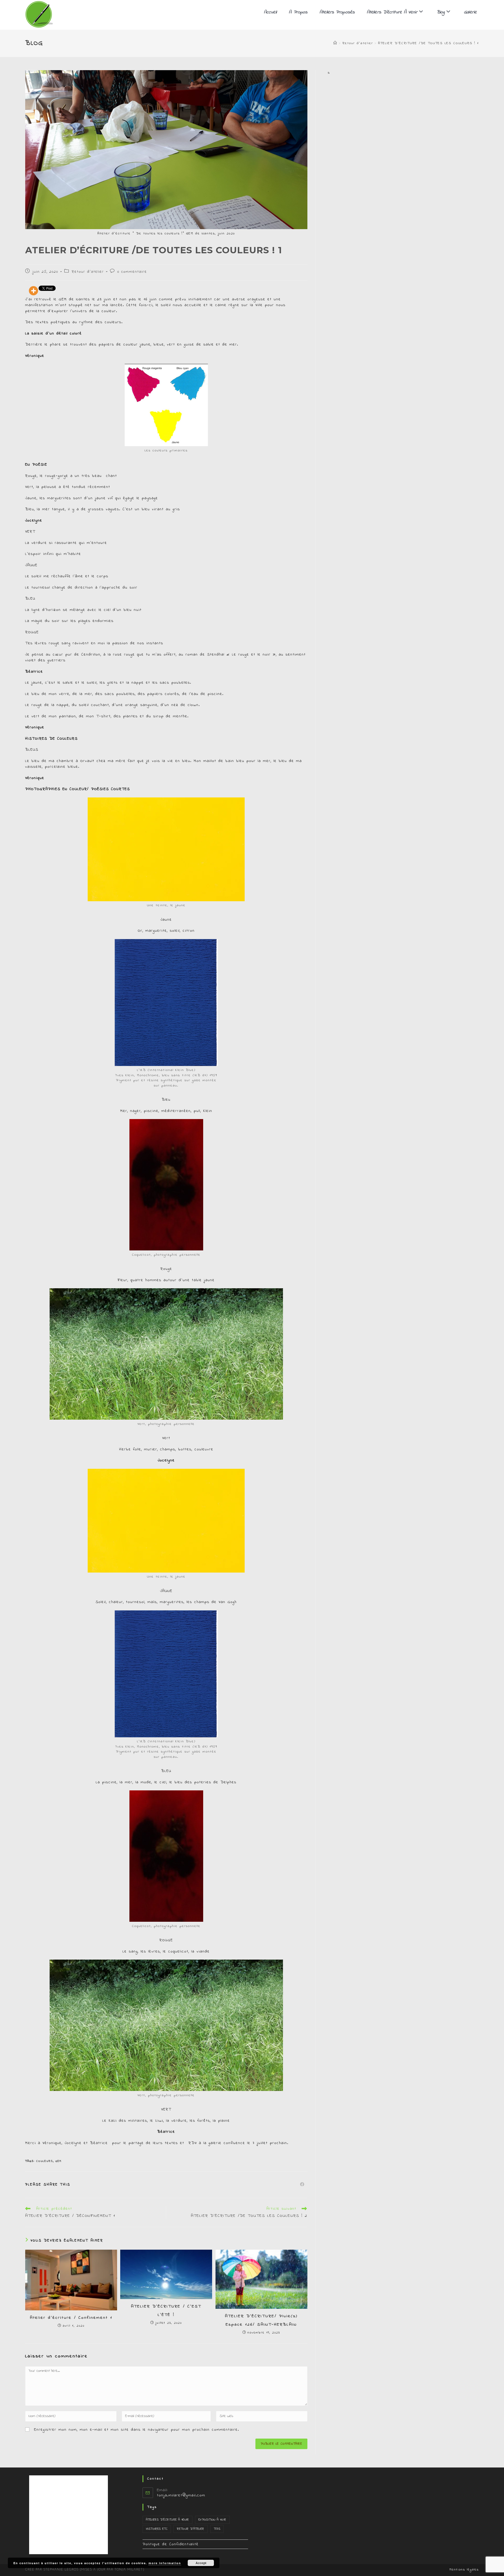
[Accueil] (335, 43)
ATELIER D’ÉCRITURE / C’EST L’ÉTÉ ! (166, 2311)
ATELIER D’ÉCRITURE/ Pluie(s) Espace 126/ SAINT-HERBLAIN (261, 2320)
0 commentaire (132, 272)
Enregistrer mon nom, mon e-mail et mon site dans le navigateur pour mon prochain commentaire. (137, 2430)
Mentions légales (464, 2570)
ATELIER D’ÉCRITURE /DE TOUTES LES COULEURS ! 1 (428, 43)
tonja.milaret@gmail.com (181, 2495)
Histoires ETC (157, 2529)
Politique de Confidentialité (171, 2544)
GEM (59, 2161)
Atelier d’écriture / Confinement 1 (71, 2318)
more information (165, 2563)
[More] (33, 291)
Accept (201, 2563)
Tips (217, 2529)
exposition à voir (212, 2520)
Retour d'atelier (88, 272)
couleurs (45, 2161)
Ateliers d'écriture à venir (167, 2520)
